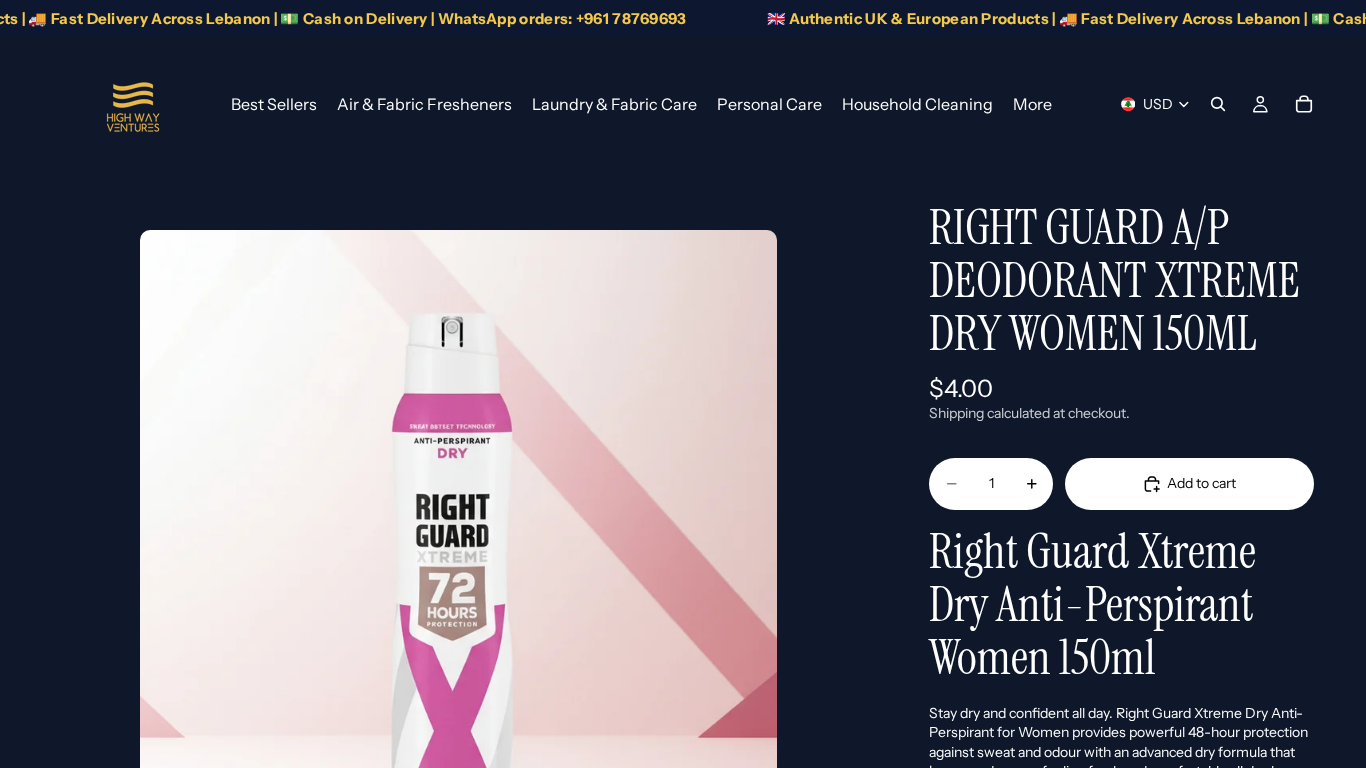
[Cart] (1304, 104)
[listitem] (1032, 104)
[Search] (1218, 104)
